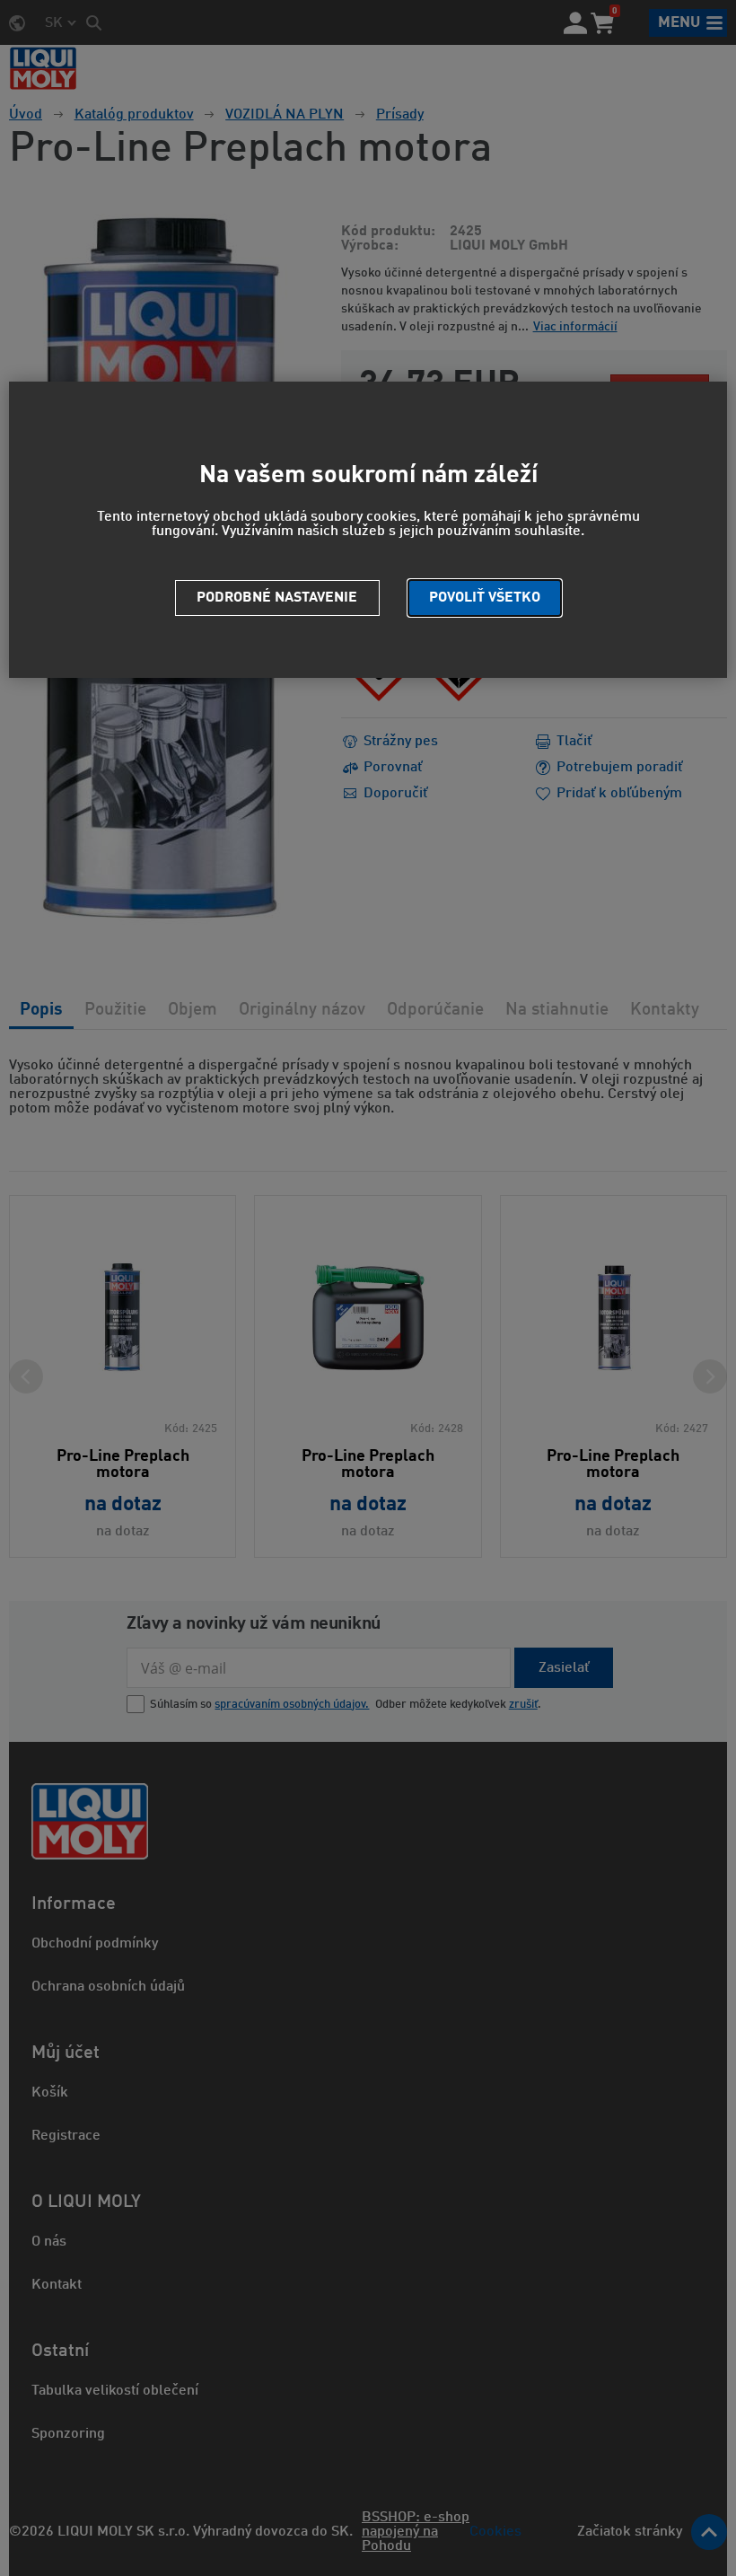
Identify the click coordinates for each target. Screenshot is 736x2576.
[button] (485, 598)
